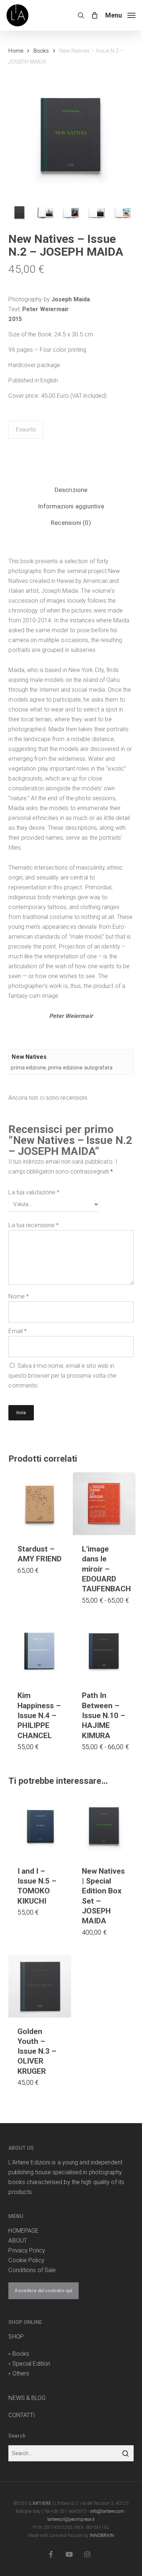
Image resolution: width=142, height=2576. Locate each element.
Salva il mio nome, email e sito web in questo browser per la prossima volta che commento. (62, 1376)
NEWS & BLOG (27, 2398)
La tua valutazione (34, 1192)
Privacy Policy (27, 2250)
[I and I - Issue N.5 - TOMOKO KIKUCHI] (40, 1826)
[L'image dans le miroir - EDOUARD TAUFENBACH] (104, 1504)
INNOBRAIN (102, 2535)
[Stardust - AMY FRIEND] (40, 1504)
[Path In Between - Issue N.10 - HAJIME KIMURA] (104, 1650)
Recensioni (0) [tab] (71, 523)
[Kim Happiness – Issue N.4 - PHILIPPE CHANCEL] (40, 1650)
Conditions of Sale (32, 2270)
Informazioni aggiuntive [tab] (71, 506)
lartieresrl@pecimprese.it (71, 2519)
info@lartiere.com (107, 2511)
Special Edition (31, 2364)
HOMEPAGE (23, 2231)
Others (21, 2373)
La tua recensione (33, 1225)
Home (16, 51)
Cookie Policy (26, 2260)
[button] (120, 15)
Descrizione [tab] (71, 490)
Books (41, 51)
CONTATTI (22, 2415)
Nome (19, 1296)
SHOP (16, 2337)
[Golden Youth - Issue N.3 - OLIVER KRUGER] (40, 1986)
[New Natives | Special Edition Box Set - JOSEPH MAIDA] (104, 1826)
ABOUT (18, 2241)
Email (17, 1331)
